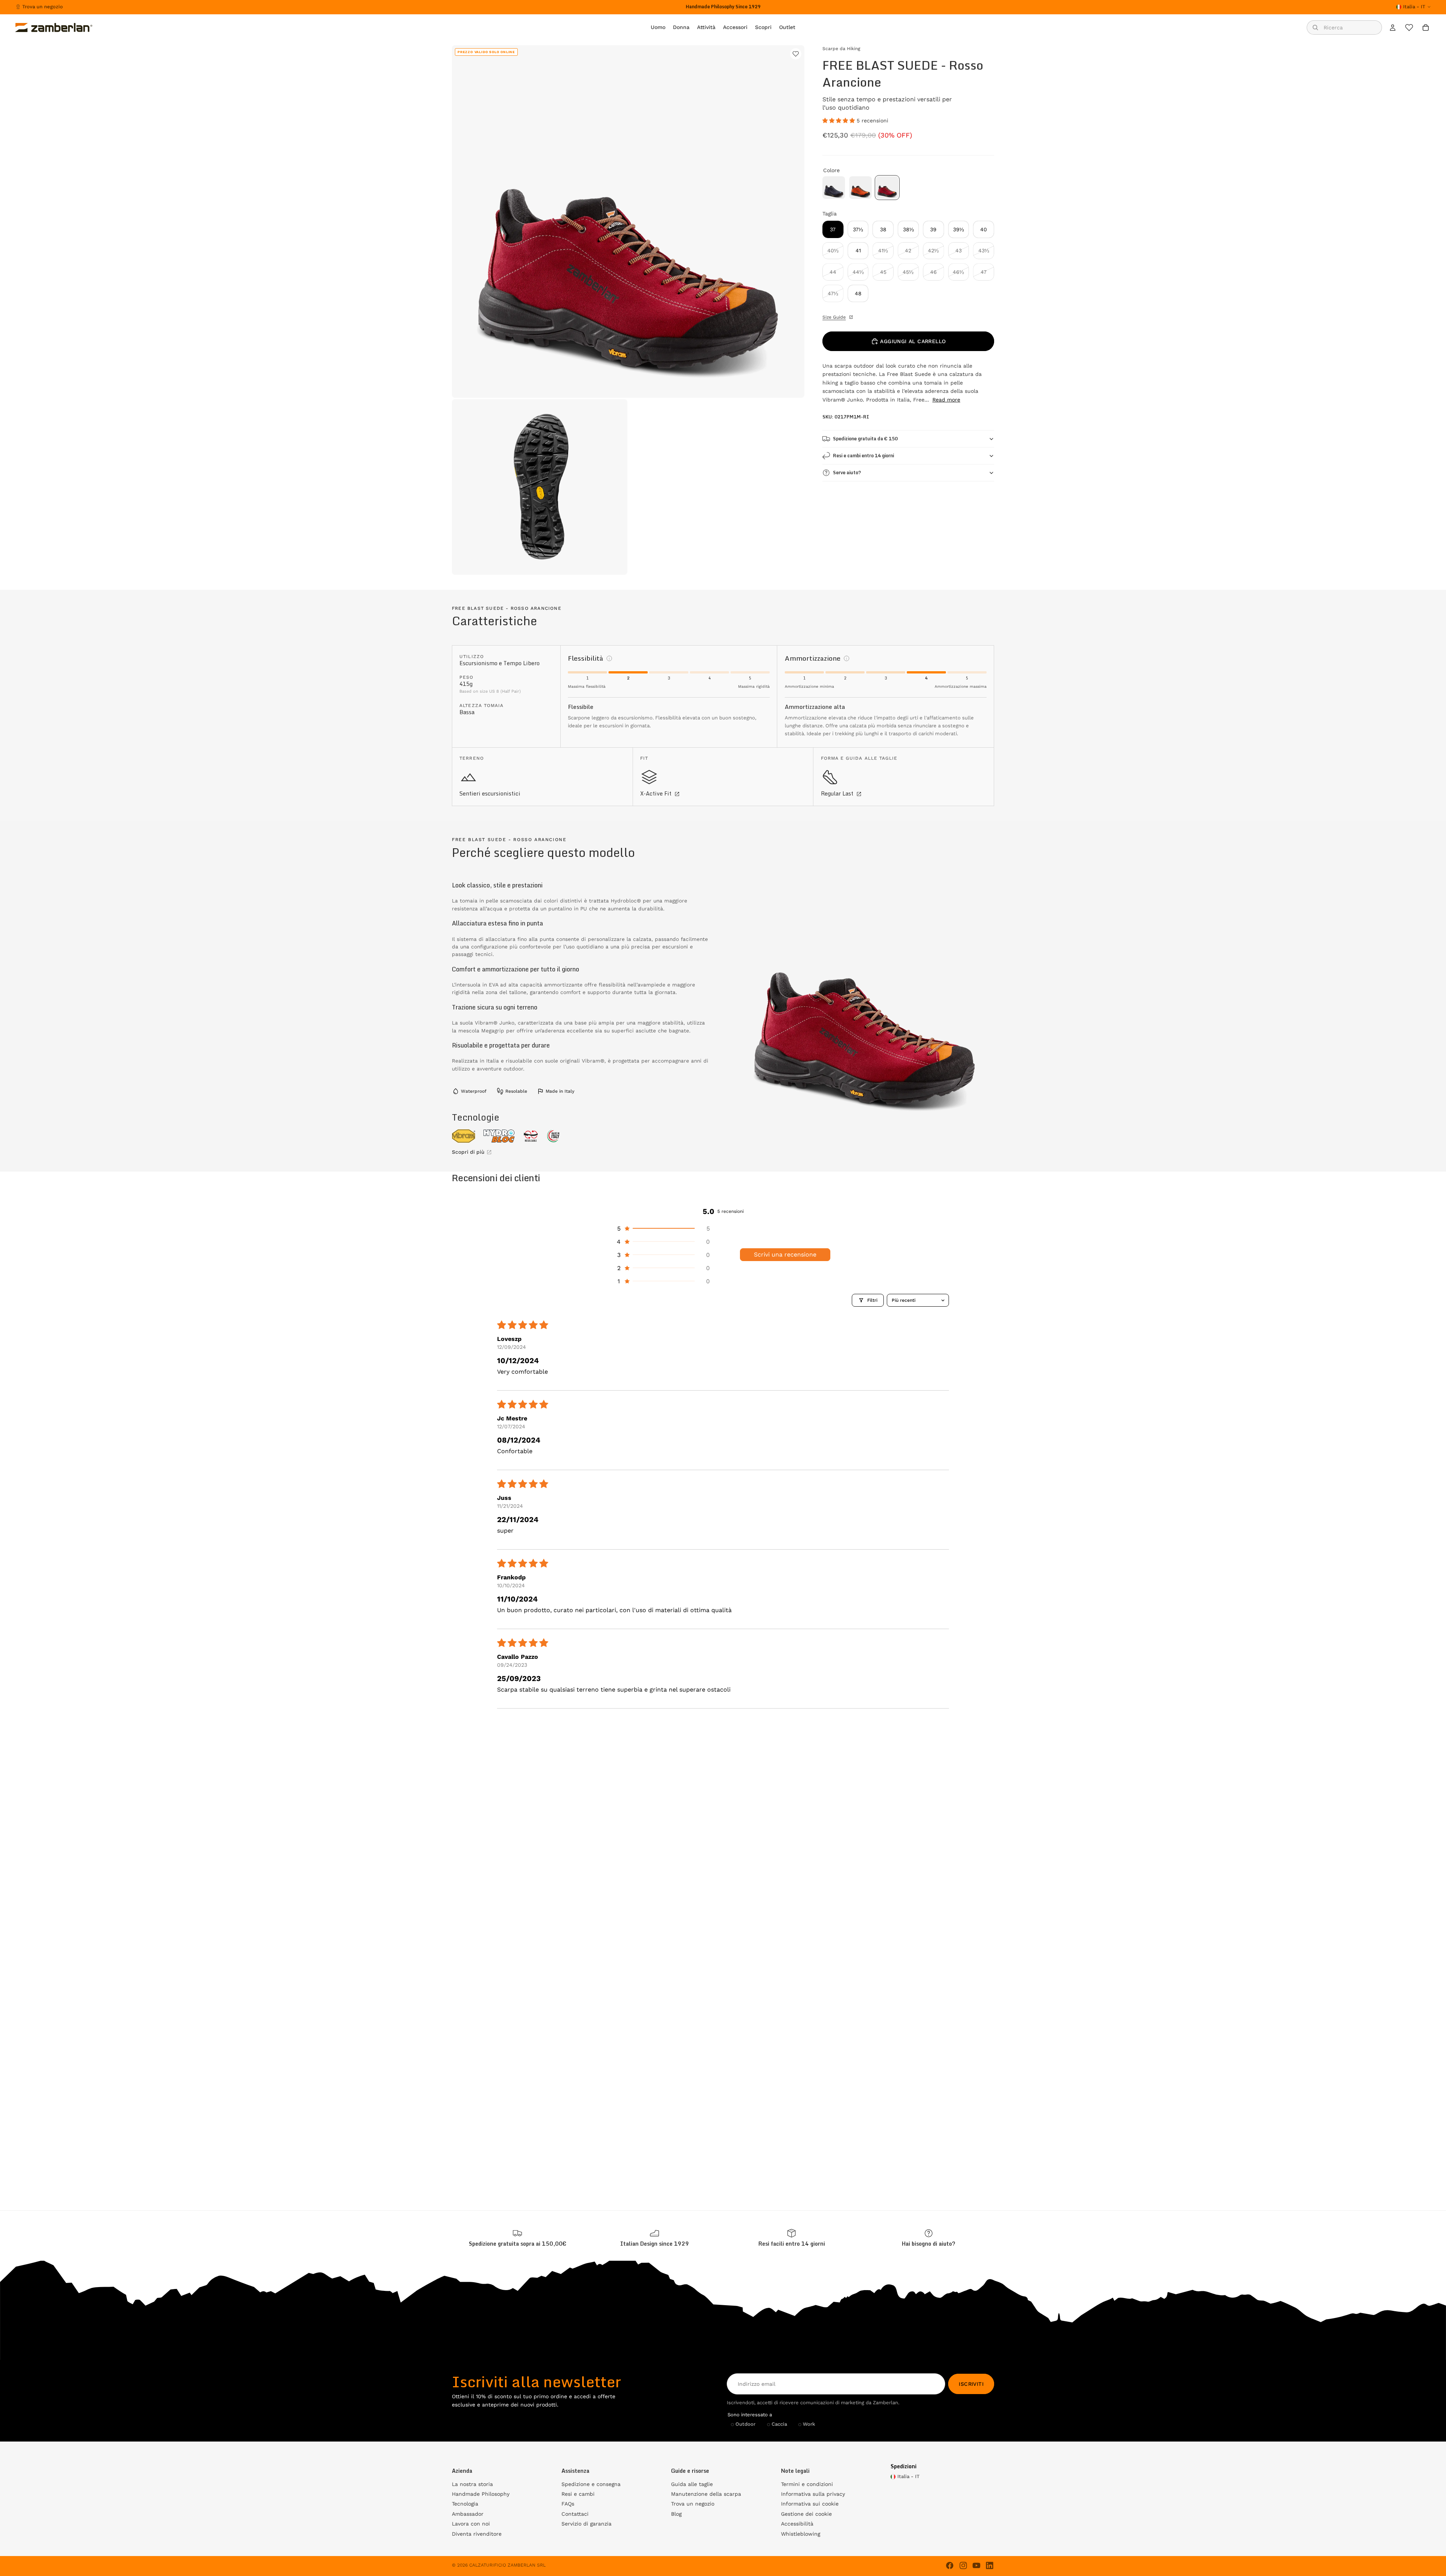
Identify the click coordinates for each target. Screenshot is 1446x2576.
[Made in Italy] (554, 1136)
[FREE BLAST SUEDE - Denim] (834, 188)
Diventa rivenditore (477, 2534)
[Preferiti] (1409, 27)
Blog (676, 2514)
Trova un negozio (43, 7)
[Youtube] (976, 2565)
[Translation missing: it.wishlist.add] (796, 54)
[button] (840, 121)
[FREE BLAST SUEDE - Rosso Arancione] (887, 188)
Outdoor (745, 2424)
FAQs (568, 2504)
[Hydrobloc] (499, 1136)
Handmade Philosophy (481, 2494)
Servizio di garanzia (586, 2524)
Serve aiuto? (847, 473)
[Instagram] (963, 2565)
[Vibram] (464, 1136)
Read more (946, 400)
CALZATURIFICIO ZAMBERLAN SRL (507, 2565)
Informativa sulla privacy (813, 2494)
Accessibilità (797, 2524)
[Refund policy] (792, 2238)
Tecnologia (465, 2504)
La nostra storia (472, 2484)
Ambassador (468, 2514)
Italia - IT (1414, 7)
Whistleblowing (801, 2534)
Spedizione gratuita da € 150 (865, 439)
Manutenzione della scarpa (706, 2494)
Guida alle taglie (692, 2484)
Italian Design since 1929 (655, 2244)
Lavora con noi (471, 2524)
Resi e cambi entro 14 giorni (863, 456)
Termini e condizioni (807, 2484)
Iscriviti (971, 2384)
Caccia (779, 2424)
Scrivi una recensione (785, 1254)
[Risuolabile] (531, 1136)
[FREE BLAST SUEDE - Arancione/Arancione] (860, 188)
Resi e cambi (578, 2494)
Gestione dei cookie (806, 2514)
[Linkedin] (990, 2565)
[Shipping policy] (517, 2238)
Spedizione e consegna (591, 2484)
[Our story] (654, 2238)
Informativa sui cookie (810, 2504)
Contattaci (575, 2514)
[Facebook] (950, 2565)
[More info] (609, 658)
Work (809, 2424)
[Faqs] (929, 2238)
